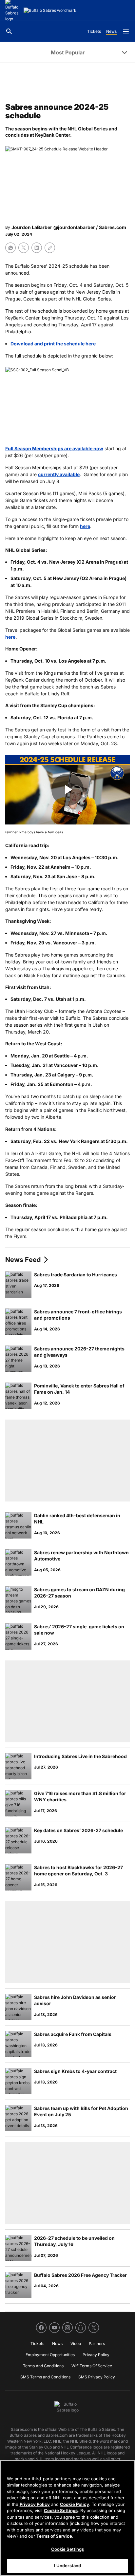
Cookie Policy (75, 2504)
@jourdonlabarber (74, 227)
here (85, 526)
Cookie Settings (61, 2510)
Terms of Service (54, 2536)
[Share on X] (24, 248)
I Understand (68, 2566)
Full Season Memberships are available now (54, 448)
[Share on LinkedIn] (37, 248)
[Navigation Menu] (126, 31)
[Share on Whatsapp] (10, 248)
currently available (59, 474)
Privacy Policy (35, 2504)
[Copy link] (50, 248)
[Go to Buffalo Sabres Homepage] (50, 10)
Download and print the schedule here (53, 344)
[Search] (9, 31)
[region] (67, 2518)
